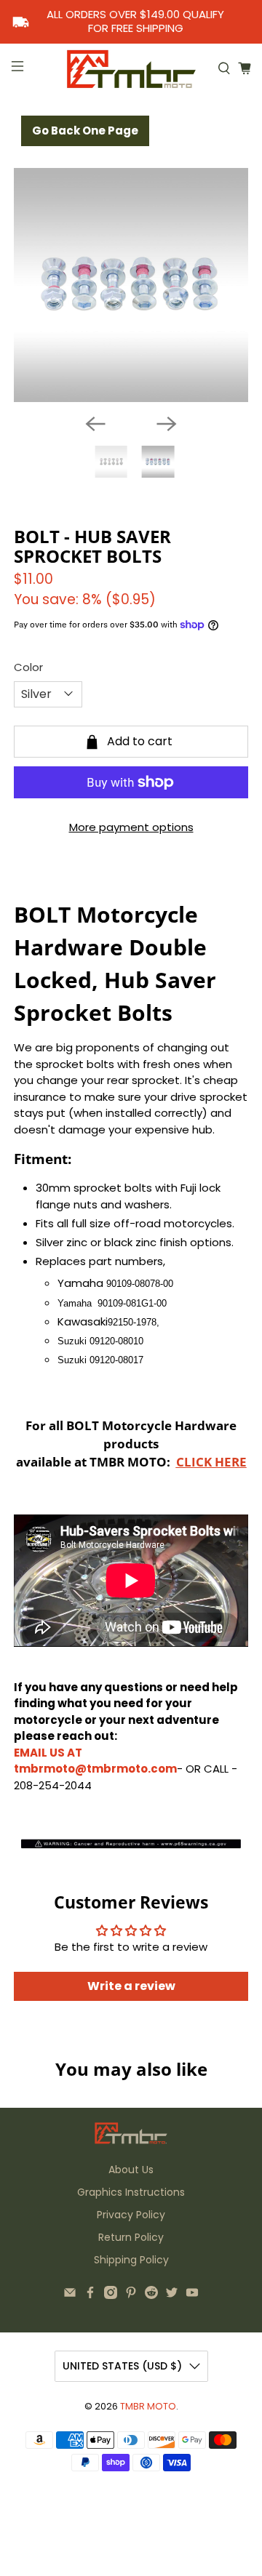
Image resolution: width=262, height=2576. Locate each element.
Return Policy (131, 2237)
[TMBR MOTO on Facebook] (90, 2295)
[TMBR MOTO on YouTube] (192, 2295)
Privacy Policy (131, 2215)
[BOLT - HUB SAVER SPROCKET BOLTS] (131, 285)
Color (28, 667)
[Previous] (95, 424)
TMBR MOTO (148, 2406)
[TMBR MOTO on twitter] (172, 2295)
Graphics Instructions (131, 2192)
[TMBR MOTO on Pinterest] (131, 2295)
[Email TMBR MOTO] (70, 2295)
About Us (131, 2170)
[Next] (167, 424)
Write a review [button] (131, 1986)
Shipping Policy (131, 2260)
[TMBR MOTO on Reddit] (151, 2295)
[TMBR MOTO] (131, 69)
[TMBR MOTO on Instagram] (111, 2295)
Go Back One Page (85, 131)
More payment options (131, 827)
